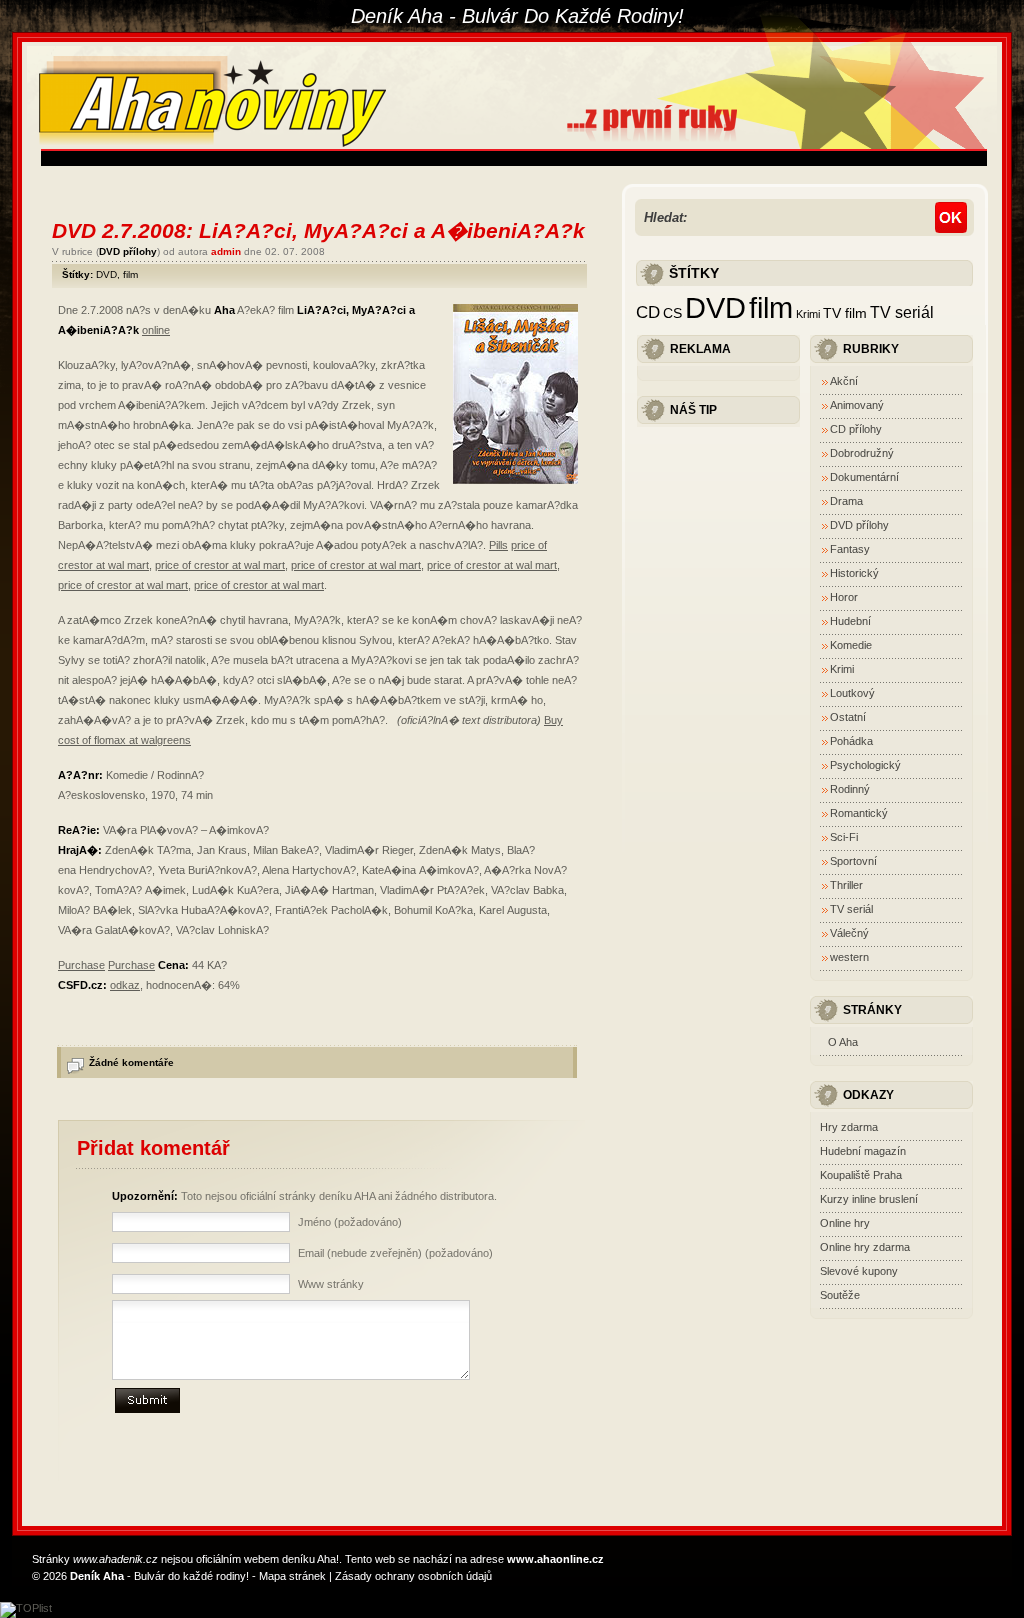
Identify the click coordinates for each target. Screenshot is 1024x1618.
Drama (846, 501)
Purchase (81, 965)
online (156, 330)
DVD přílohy (128, 251)
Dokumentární (864, 477)
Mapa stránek (292, 1576)
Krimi (808, 314)
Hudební (850, 621)
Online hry (845, 1223)
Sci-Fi (844, 837)
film (130, 274)
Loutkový (852, 693)
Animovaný (857, 405)
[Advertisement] (405, 158)
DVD (106, 274)
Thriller (846, 885)
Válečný (849, 933)
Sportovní (853, 861)
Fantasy (850, 549)
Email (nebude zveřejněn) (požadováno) (395, 1253)
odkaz (125, 985)
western (849, 957)
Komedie (851, 645)
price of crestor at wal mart (220, 565)
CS (672, 313)
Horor (844, 597)
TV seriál (902, 312)
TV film (845, 313)
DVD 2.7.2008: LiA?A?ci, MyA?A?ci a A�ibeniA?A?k (318, 230)
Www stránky (331, 1284)
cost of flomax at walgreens (124, 740)
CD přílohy (856, 429)
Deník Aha (97, 1576)
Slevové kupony (859, 1271)
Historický (854, 573)
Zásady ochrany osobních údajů (413, 1576)
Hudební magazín (863, 1151)
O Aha (843, 1042)
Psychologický (865, 765)
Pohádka (851, 741)
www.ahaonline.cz (555, 1559)
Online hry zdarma (865, 1247)
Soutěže (840, 1295)
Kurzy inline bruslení (869, 1199)
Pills (498, 545)
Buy (553, 720)
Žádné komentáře (131, 1062)
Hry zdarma (849, 1127)
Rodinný (850, 789)
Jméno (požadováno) (350, 1222)
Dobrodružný (862, 453)
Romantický (859, 813)
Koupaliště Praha (861, 1175)
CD (648, 312)
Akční (844, 381)
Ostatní (848, 717)
